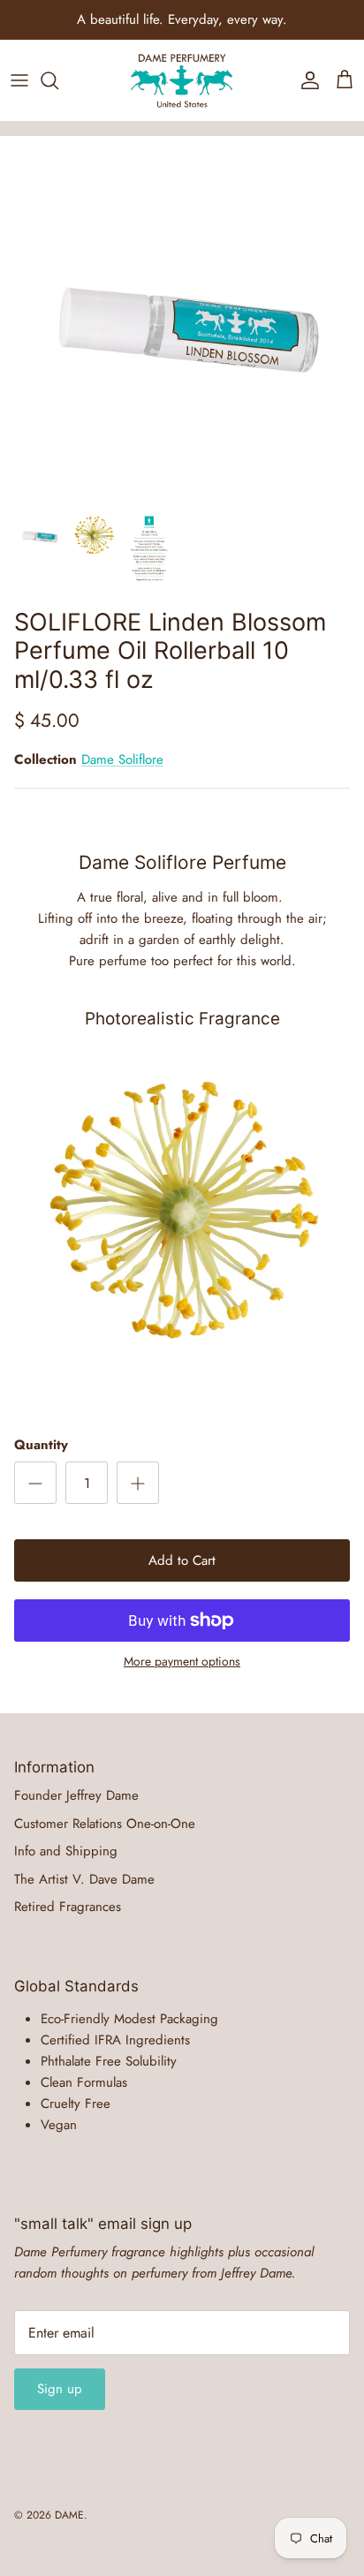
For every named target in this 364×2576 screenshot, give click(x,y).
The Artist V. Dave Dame (84, 1879)
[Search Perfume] (58, 80)
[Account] (306, 80)
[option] (182, 318)
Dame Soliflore (122, 759)
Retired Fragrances (68, 1907)
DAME (69, 2515)
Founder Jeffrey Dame (76, 1795)
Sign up (60, 2389)
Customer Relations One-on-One (105, 1824)
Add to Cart (182, 1560)
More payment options (182, 1662)
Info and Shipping (66, 1851)
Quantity (41, 1445)
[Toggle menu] (19, 80)
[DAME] (182, 80)
